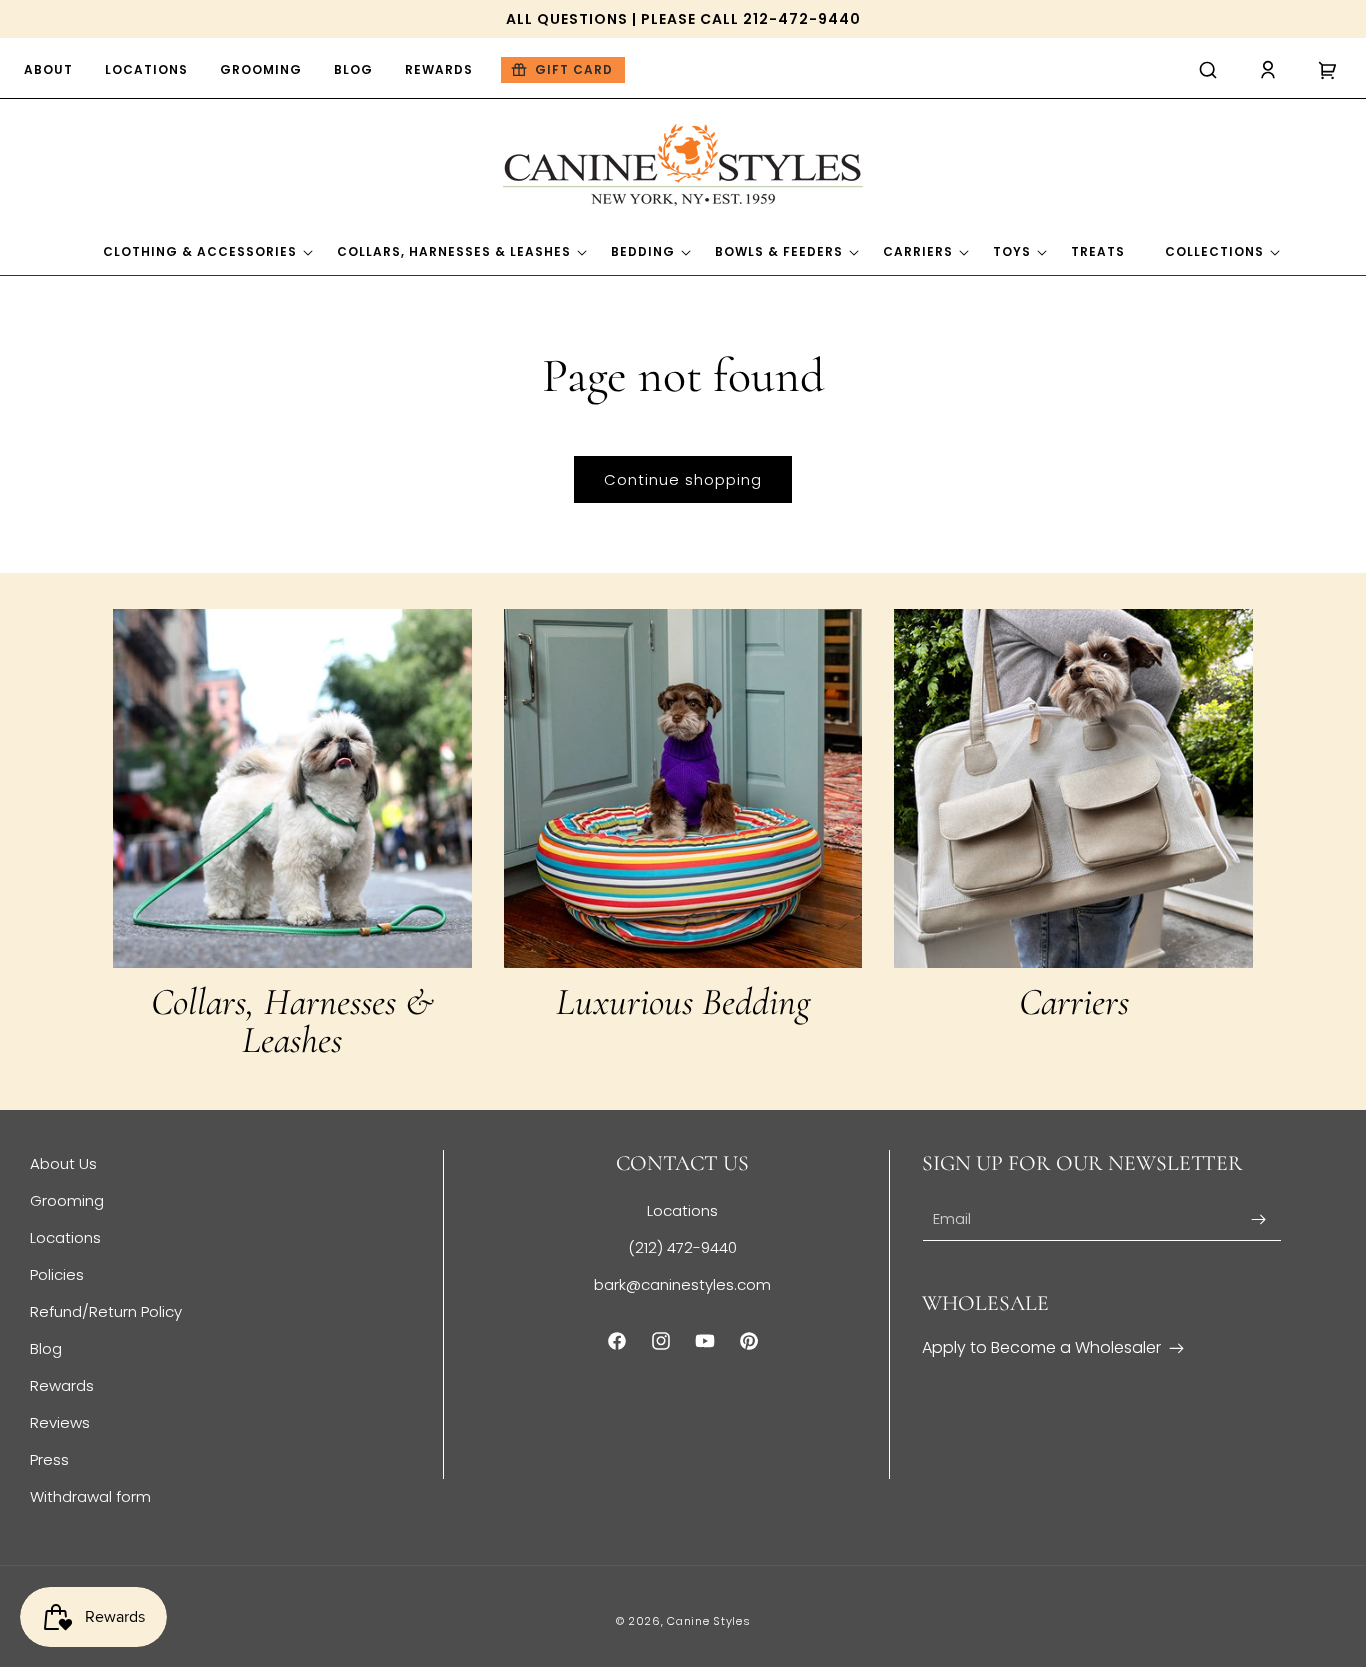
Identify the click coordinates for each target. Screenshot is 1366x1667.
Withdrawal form (90, 1496)
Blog (46, 1348)
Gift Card (574, 69)
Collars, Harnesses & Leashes (292, 1021)
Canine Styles (708, 1621)
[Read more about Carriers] (1073, 788)
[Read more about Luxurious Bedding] (683, 788)
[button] (1208, 70)
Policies (57, 1274)
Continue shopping (683, 479)
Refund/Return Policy (106, 1311)
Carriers (1074, 1002)
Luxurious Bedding (683, 1002)
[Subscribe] (1259, 1219)
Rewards (62, 1385)
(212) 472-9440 (682, 1247)
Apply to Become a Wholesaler (1041, 1347)
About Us (63, 1163)
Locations (65, 1237)
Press (49, 1459)
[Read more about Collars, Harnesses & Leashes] (292, 788)
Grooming (67, 1200)
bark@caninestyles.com (682, 1284)
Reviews (60, 1422)
